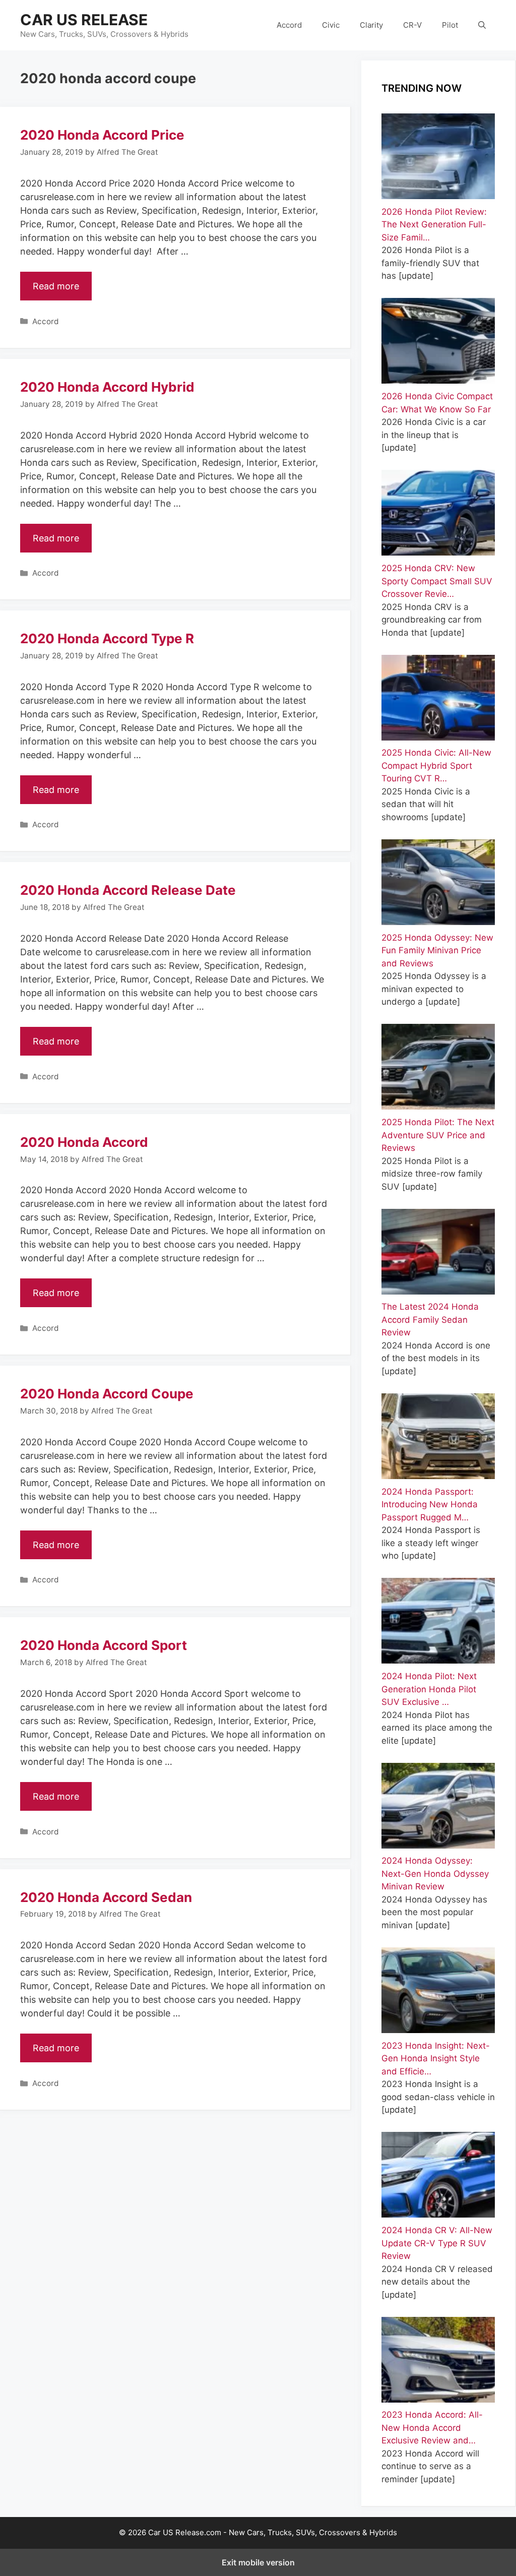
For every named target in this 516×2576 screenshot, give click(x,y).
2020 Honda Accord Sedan (106, 1897)
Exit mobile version (258, 2562)
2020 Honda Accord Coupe (107, 1394)
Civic (331, 25)
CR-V (412, 25)
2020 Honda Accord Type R (107, 638)
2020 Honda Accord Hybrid (107, 387)
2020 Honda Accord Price (102, 135)
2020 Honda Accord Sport (104, 1645)
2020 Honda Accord (84, 1142)
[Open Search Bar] (482, 25)
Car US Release (84, 20)
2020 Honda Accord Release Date (128, 890)
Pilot (450, 25)
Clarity (371, 25)
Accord (289, 25)
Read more (56, 286)
